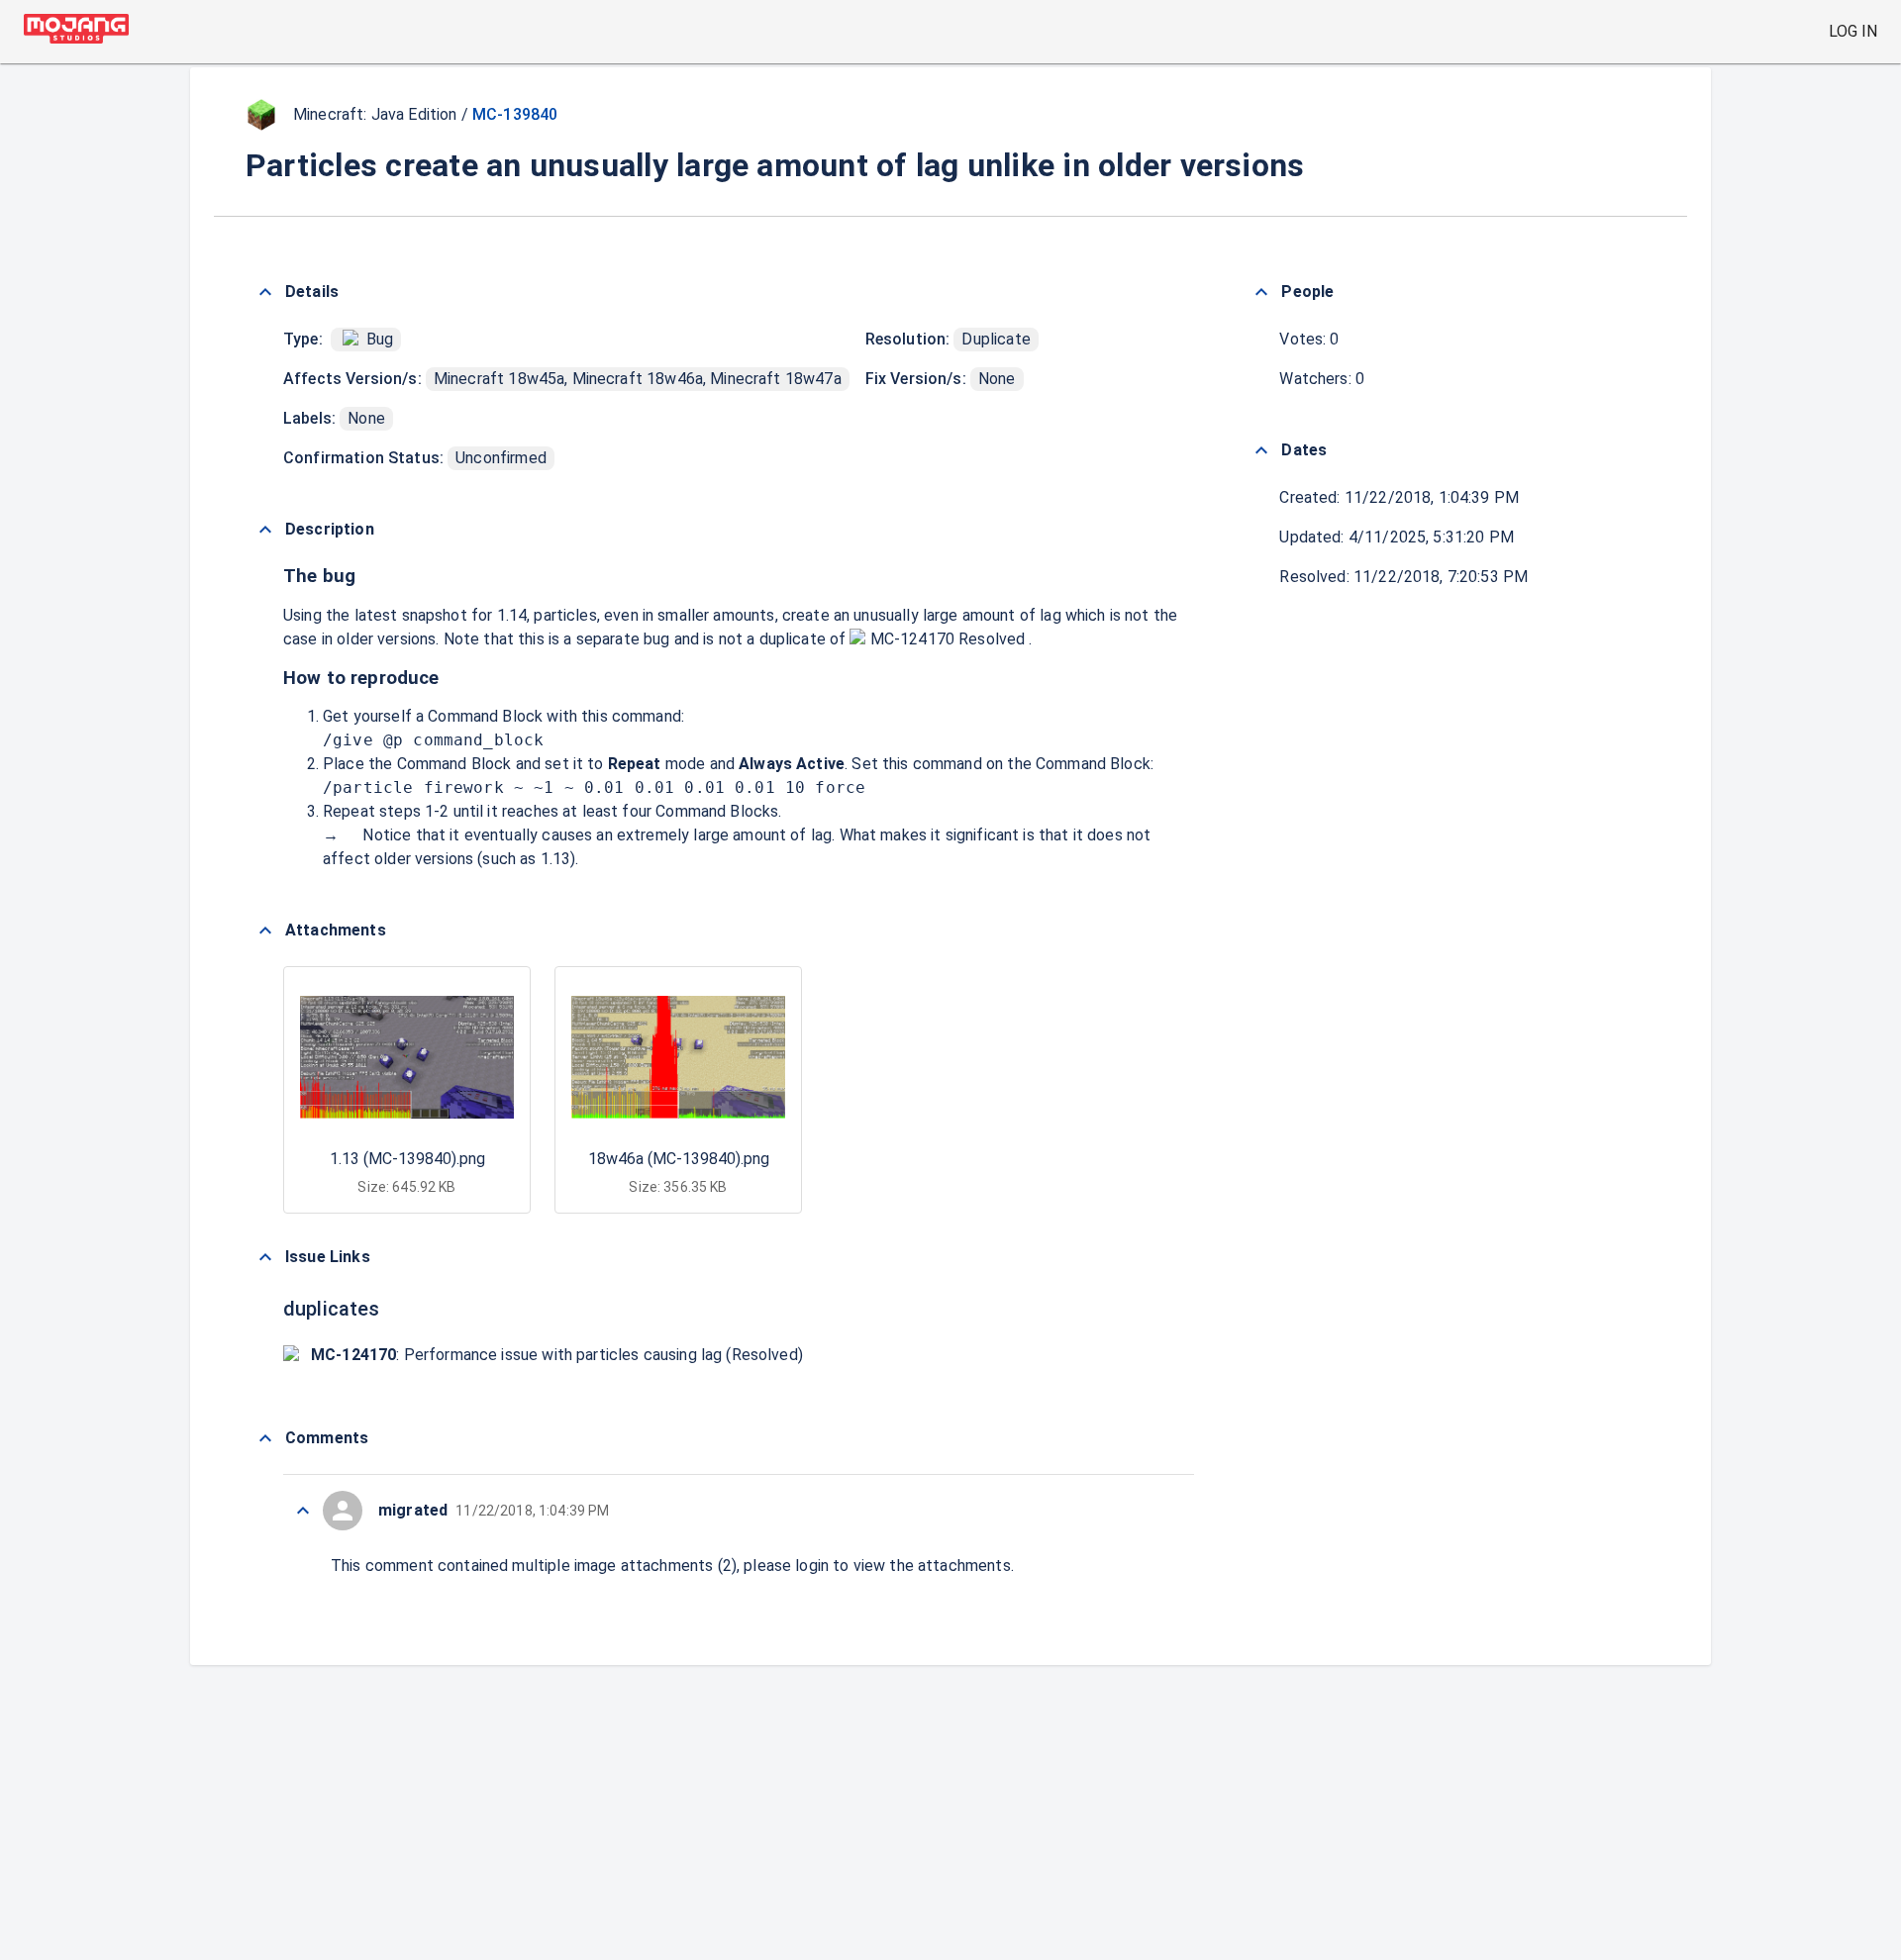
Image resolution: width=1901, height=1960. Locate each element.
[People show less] (1261, 292)
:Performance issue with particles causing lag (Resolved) (557, 1355)
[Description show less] (265, 530)
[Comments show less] (265, 1438)
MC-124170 (912, 639)
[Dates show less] (1261, 450)
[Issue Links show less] (265, 1257)
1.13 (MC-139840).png (407, 1159)
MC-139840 (515, 114)
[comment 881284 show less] (303, 1511)
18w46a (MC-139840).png (679, 1159)
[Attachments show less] (265, 931)
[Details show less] (265, 292)
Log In (1853, 31)
